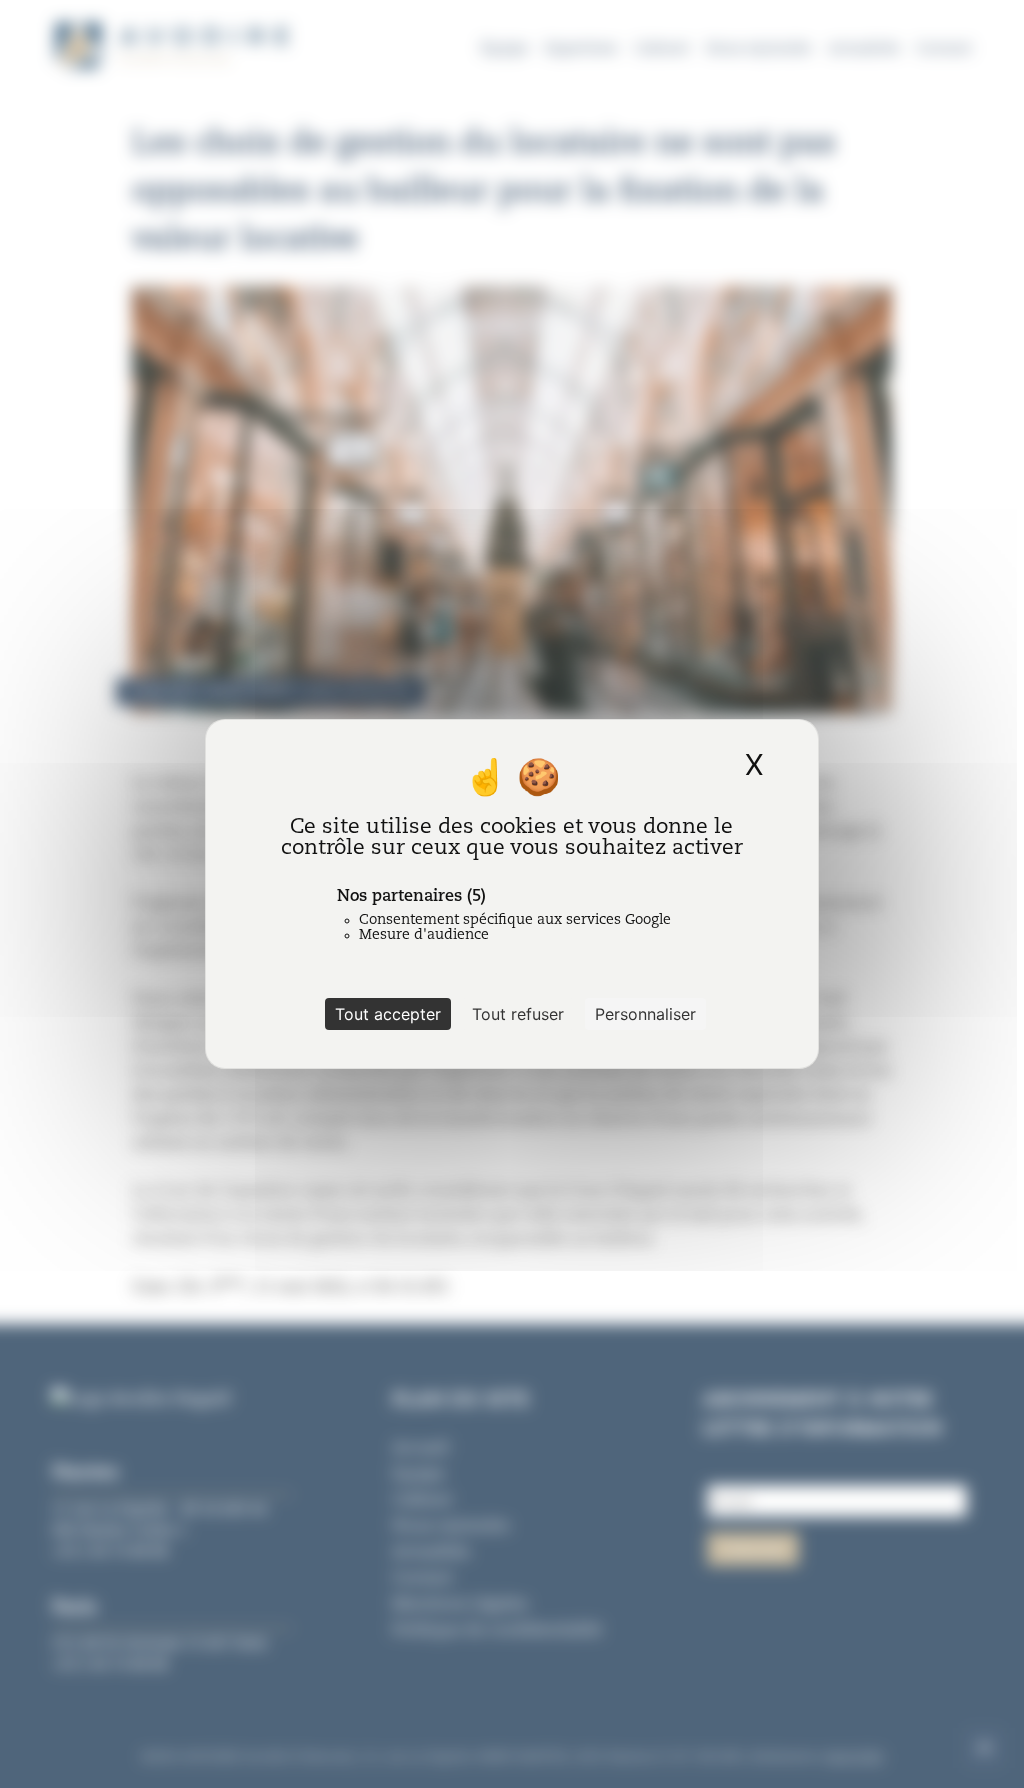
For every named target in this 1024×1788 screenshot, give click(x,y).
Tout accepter (388, 1014)
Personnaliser (645, 1014)
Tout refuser (518, 1014)
